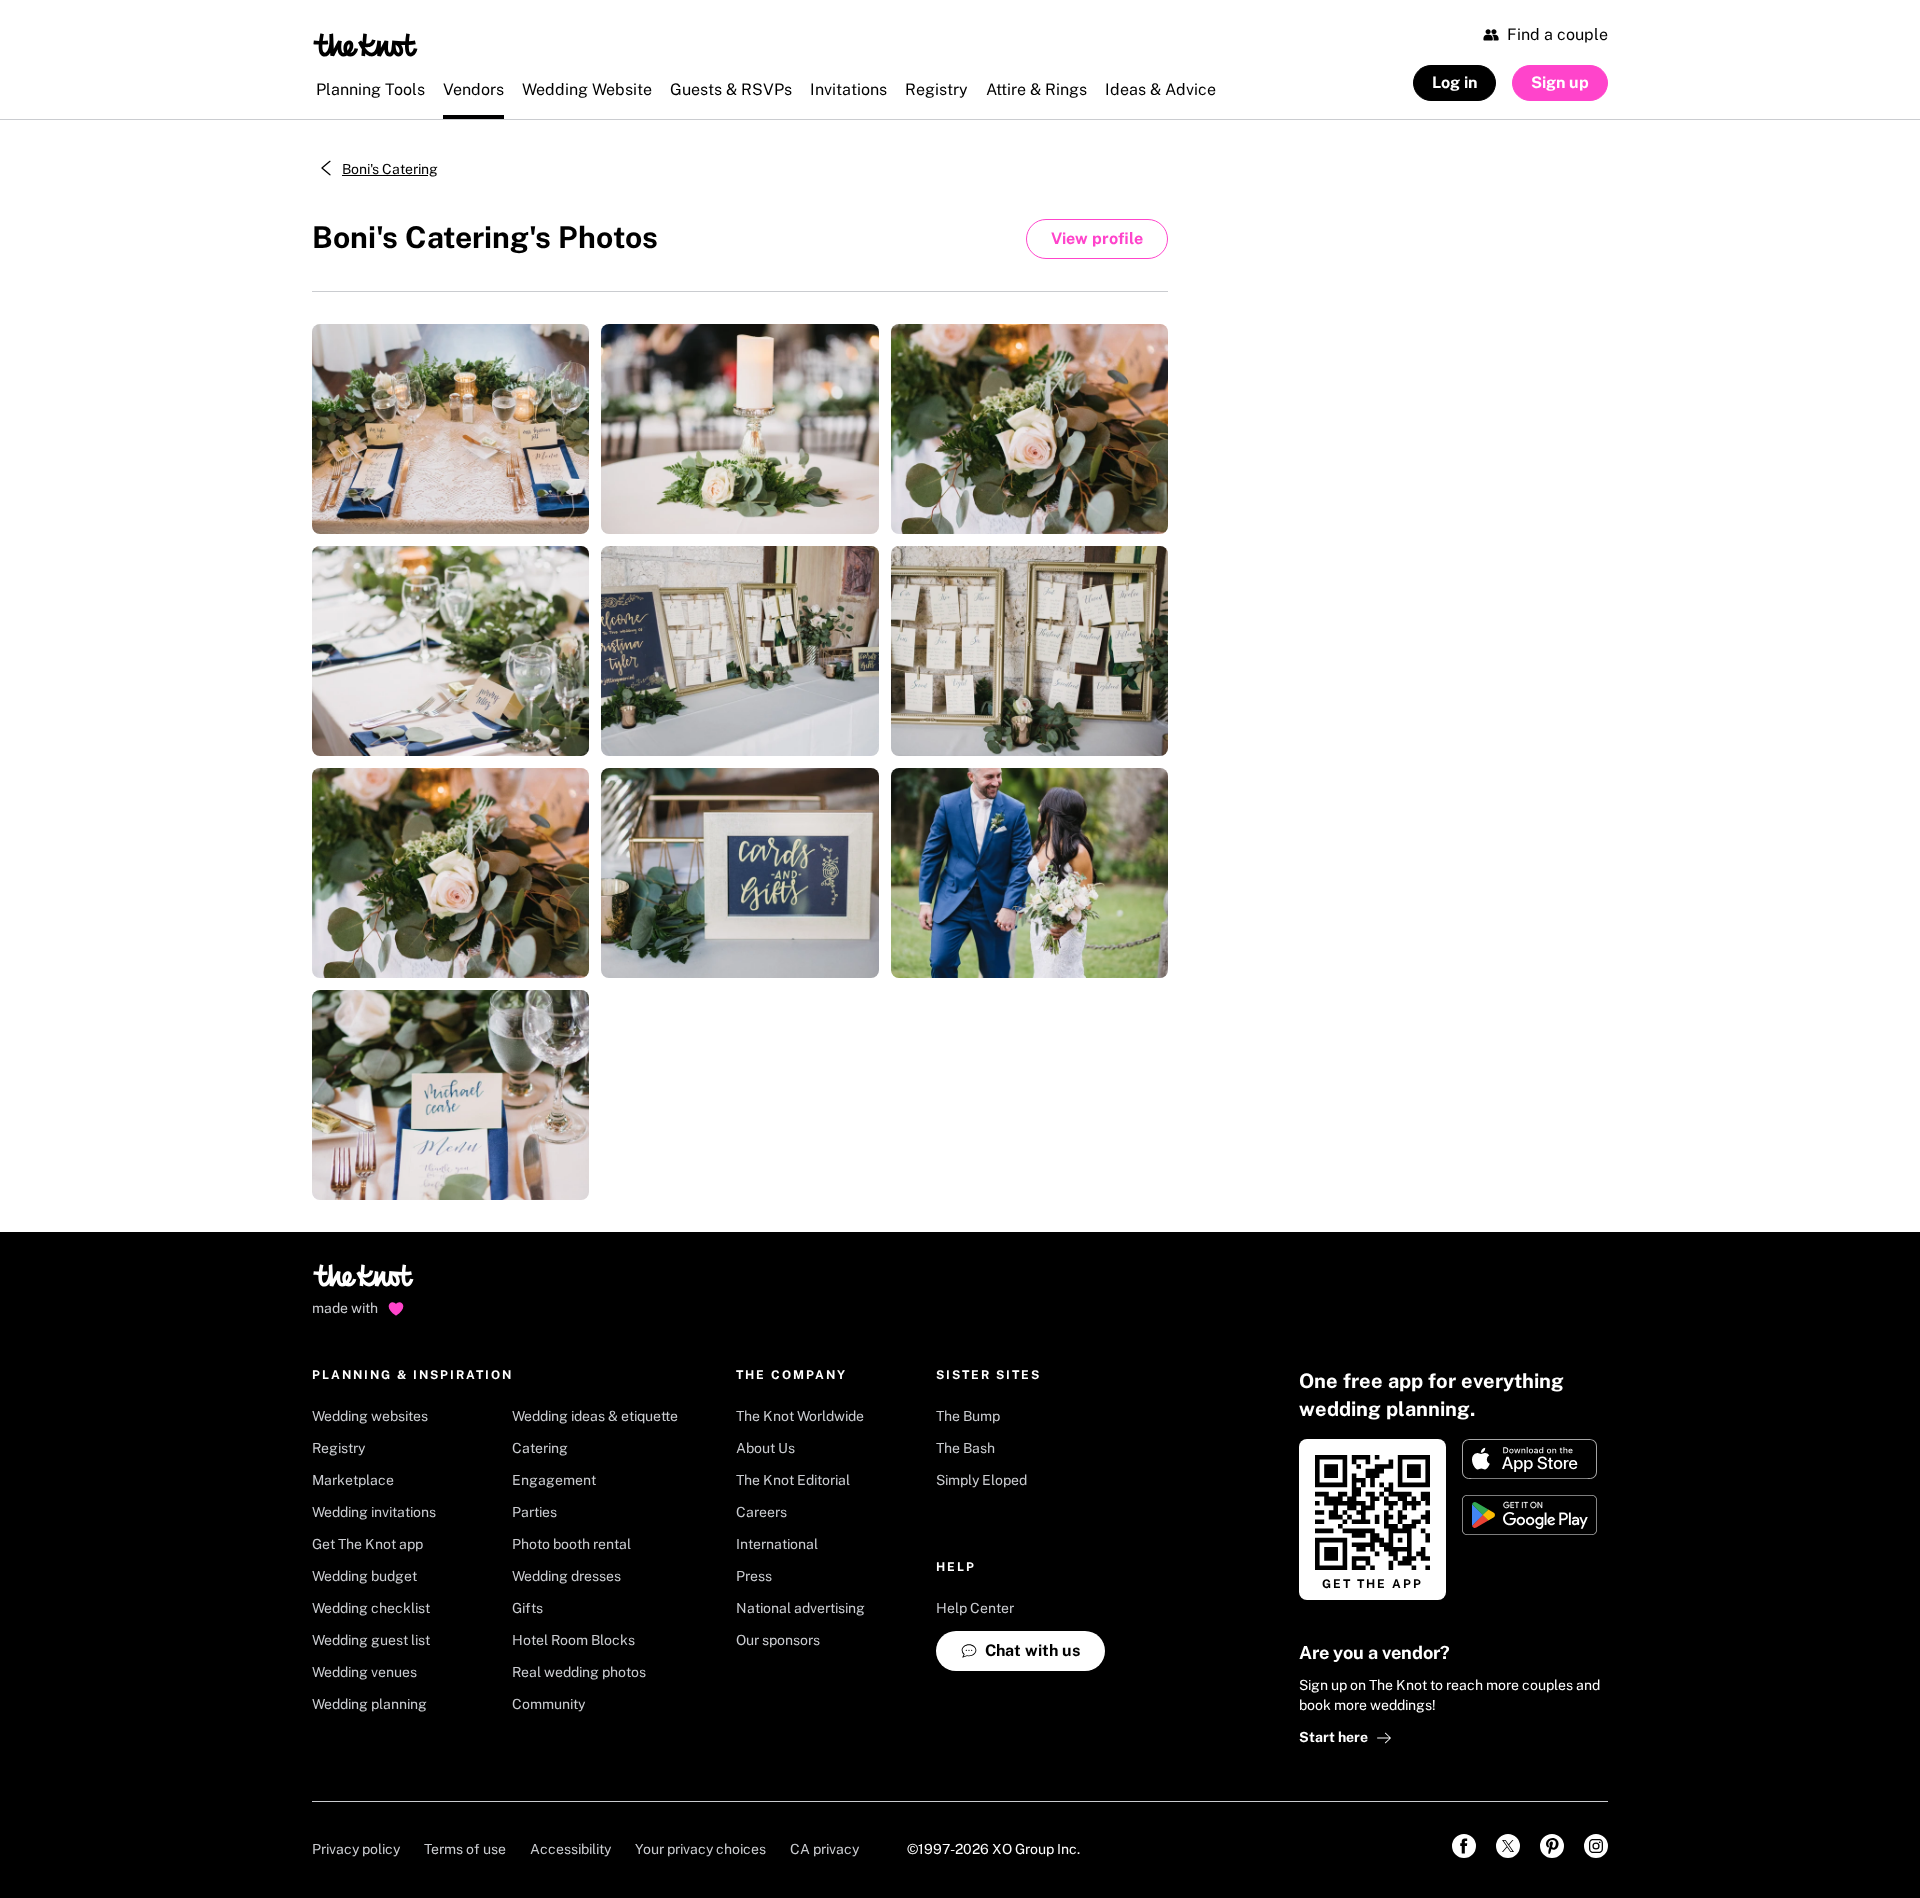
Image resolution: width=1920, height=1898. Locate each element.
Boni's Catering (390, 169)
